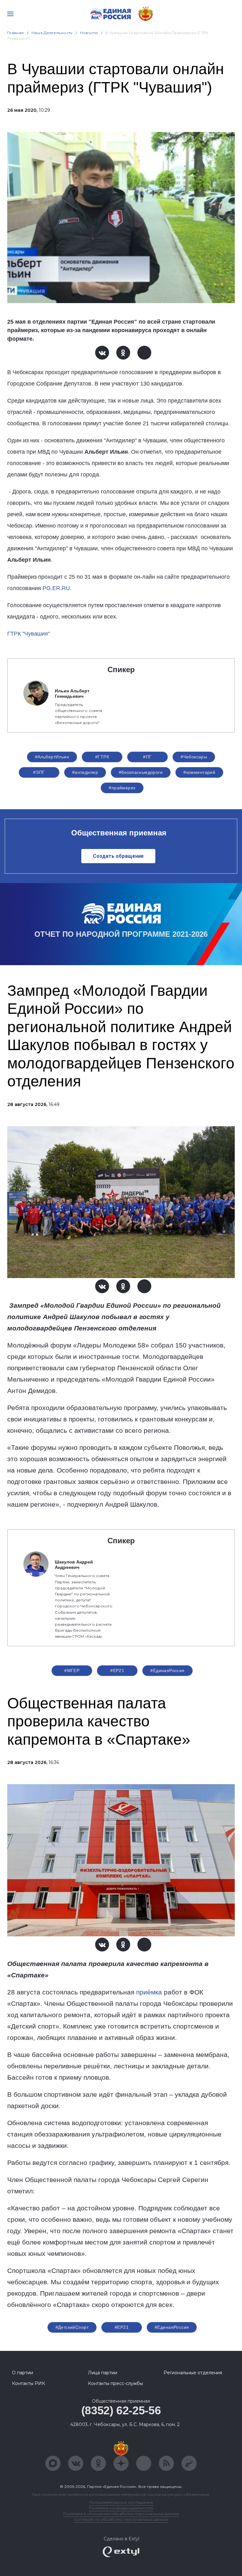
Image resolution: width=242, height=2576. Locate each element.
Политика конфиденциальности (121, 2508)
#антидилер (85, 772)
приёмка (149, 1992)
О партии (23, 2373)
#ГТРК (102, 757)
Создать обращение (118, 856)
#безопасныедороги (141, 772)
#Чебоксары (194, 757)
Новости (89, 33)
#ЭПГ (39, 772)
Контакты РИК (29, 2383)
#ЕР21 (117, 1671)
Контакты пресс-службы (115, 2383)
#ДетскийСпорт (72, 2327)
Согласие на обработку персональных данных (121, 2519)
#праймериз (122, 788)
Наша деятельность (52, 33)
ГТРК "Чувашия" (29, 634)
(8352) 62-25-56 (121, 2410)
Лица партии (103, 2373)
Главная (16, 33)
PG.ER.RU (56, 588)
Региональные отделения (193, 2373)
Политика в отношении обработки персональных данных (121, 2514)
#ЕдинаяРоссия (167, 1671)
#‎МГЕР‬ (72, 1671)
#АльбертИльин (52, 757)
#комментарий (199, 772)
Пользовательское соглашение (121, 2502)
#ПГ (147, 757)
